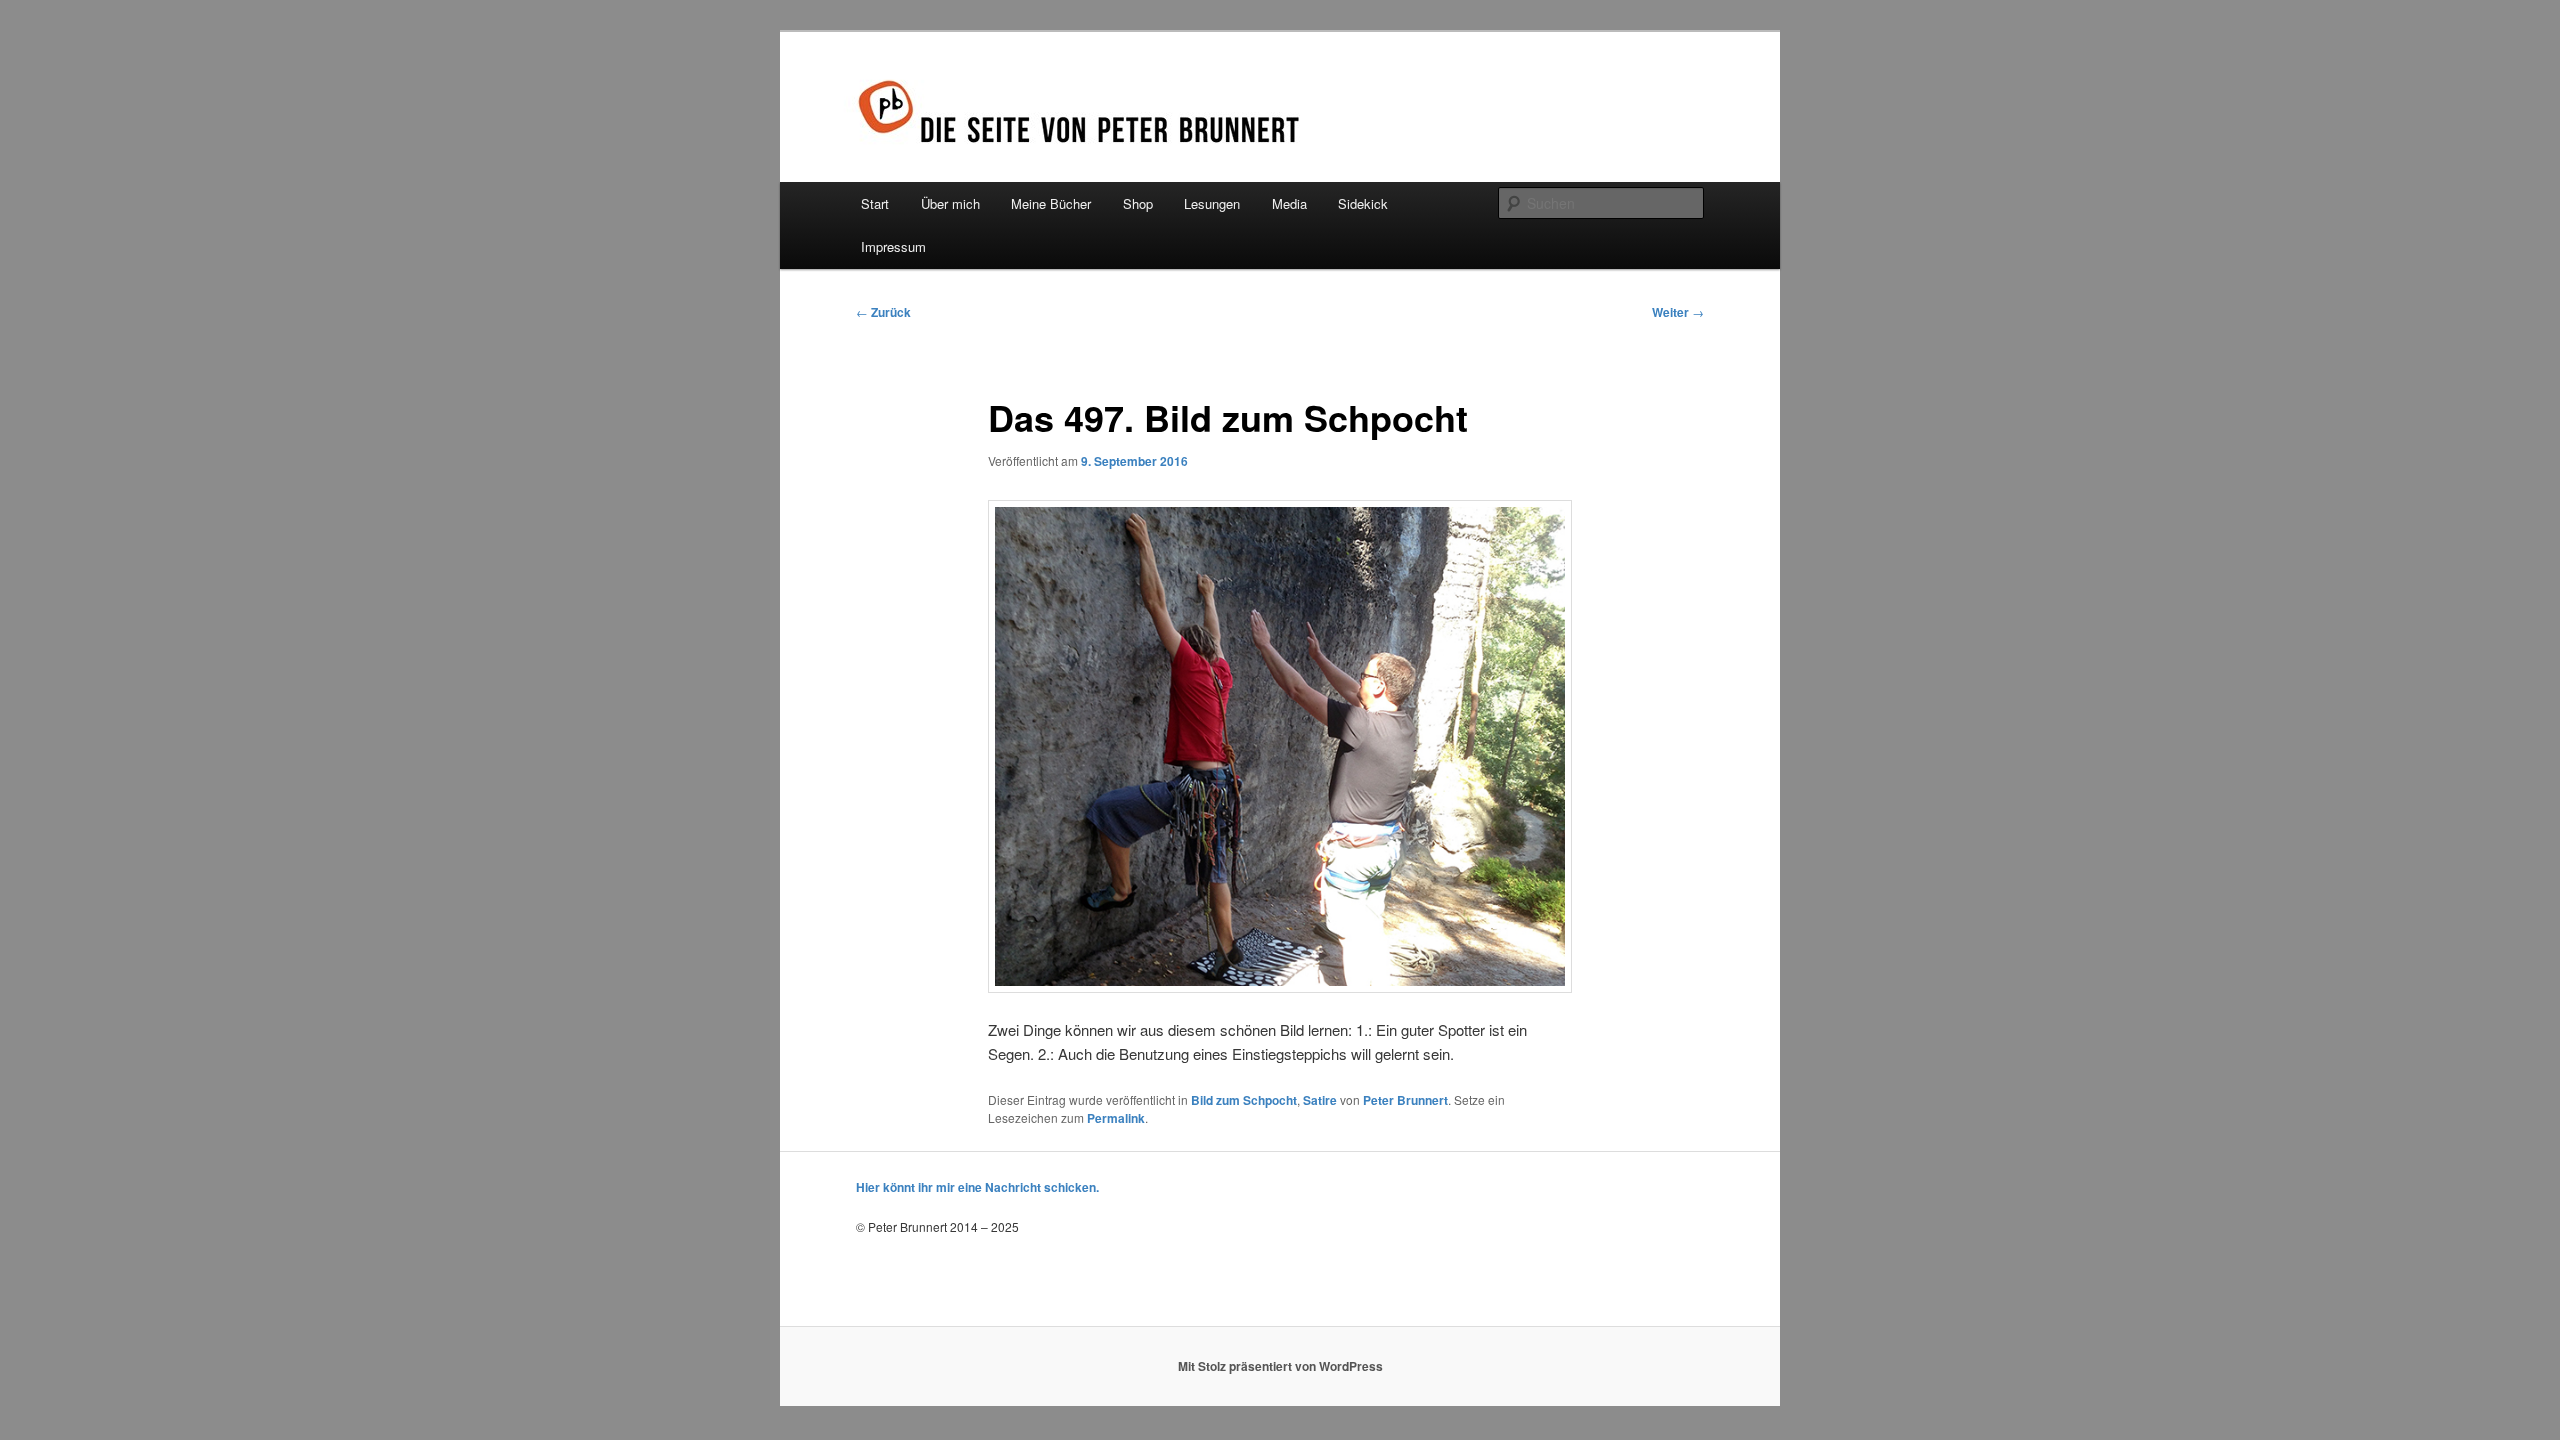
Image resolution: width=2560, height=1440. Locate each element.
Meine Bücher (1051, 203)
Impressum (893, 246)
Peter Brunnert (1405, 1100)
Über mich (950, 203)
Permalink (1116, 1118)
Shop (1138, 203)
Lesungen (1212, 203)
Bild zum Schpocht (1244, 1100)
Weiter (1678, 312)
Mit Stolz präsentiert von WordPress (1280, 1366)
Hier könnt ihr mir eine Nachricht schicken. (977, 1187)
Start (875, 203)
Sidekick (1363, 203)
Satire (1320, 1100)
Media (1289, 203)
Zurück (883, 312)
